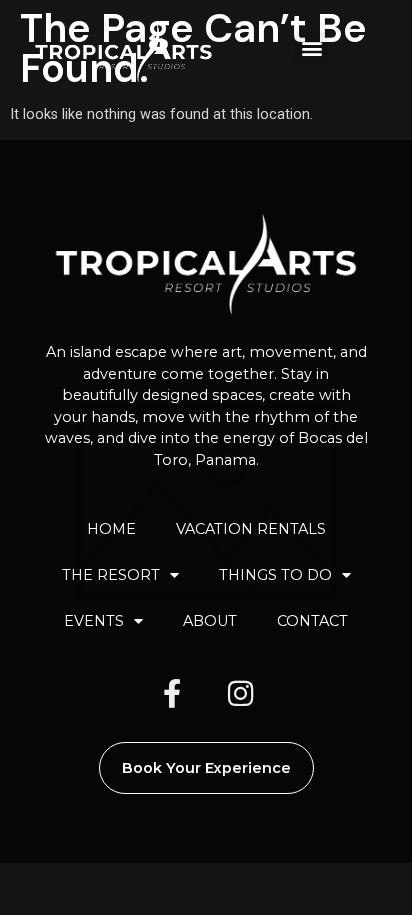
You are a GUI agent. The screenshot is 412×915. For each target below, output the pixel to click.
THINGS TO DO (275, 575)
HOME (111, 529)
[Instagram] (240, 693)
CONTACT (312, 621)
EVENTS (94, 621)
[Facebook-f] (172, 693)
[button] (311, 48)
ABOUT (210, 621)
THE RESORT (111, 575)
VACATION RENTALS (251, 529)
